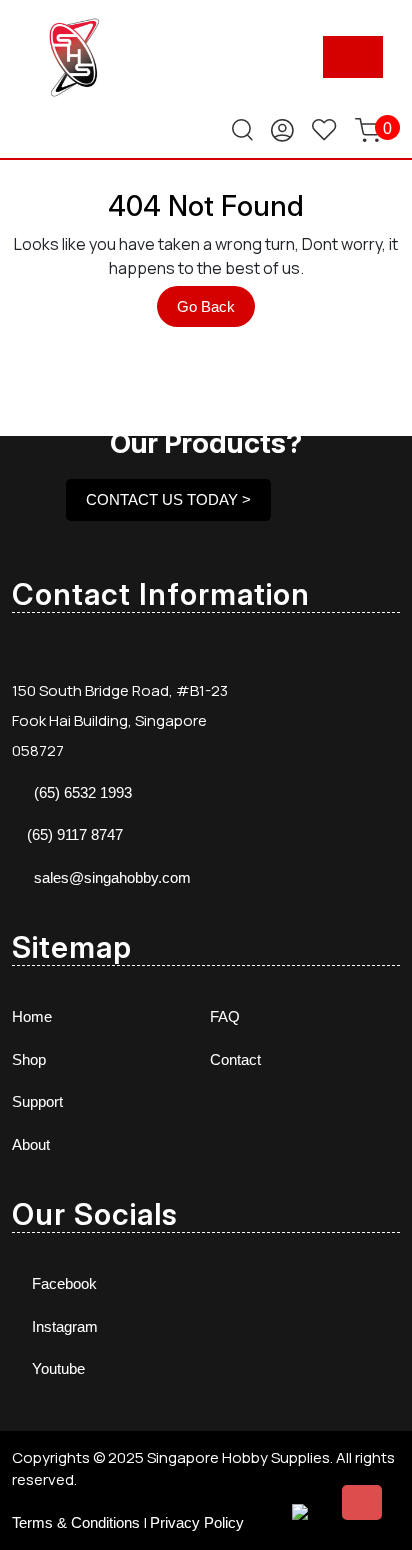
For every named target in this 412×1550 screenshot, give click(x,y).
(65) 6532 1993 (83, 792)
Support (37, 1101)
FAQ (225, 1016)
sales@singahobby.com (112, 877)
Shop (29, 1059)
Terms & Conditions (76, 1522)
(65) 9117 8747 (75, 834)
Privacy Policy (197, 1522)
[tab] (353, 57)
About (31, 1144)
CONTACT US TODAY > (168, 499)
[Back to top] (362, 1502)
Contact (235, 1059)
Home (32, 1016)
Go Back (216, 312)
